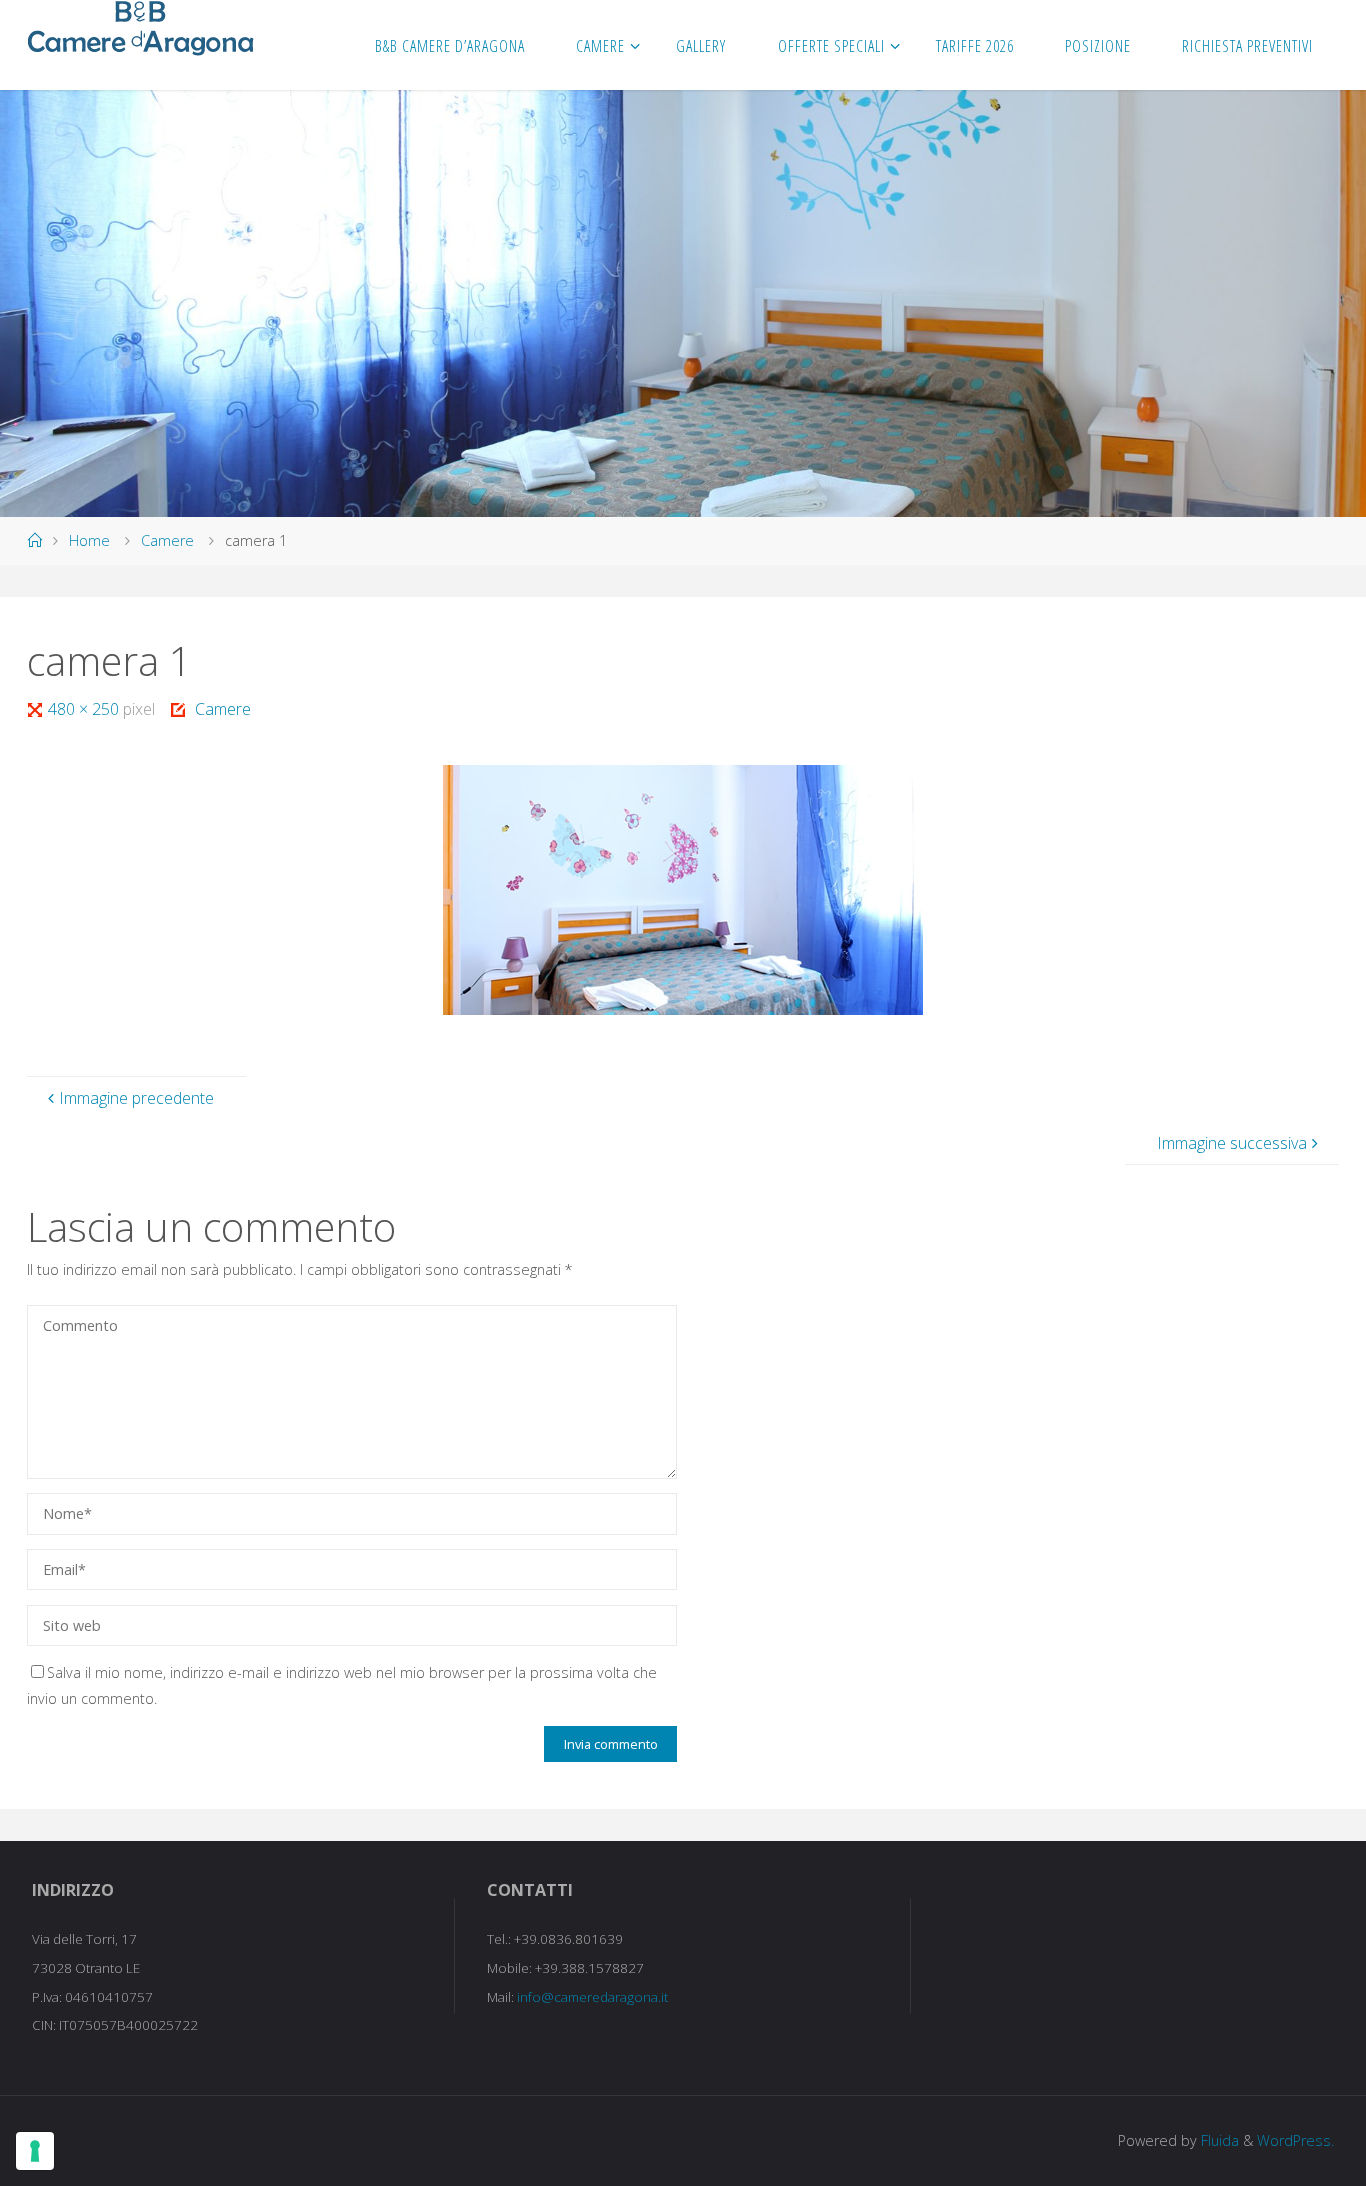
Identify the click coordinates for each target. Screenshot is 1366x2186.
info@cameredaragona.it (592, 1997)
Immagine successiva (1232, 1143)
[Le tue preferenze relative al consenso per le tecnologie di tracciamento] (35, 2151)
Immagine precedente (136, 1098)
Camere (167, 540)
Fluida (1218, 2140)
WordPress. (1295, 2140)
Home (89, 540)
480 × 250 (85, 709)
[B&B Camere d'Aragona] (141, 28)
